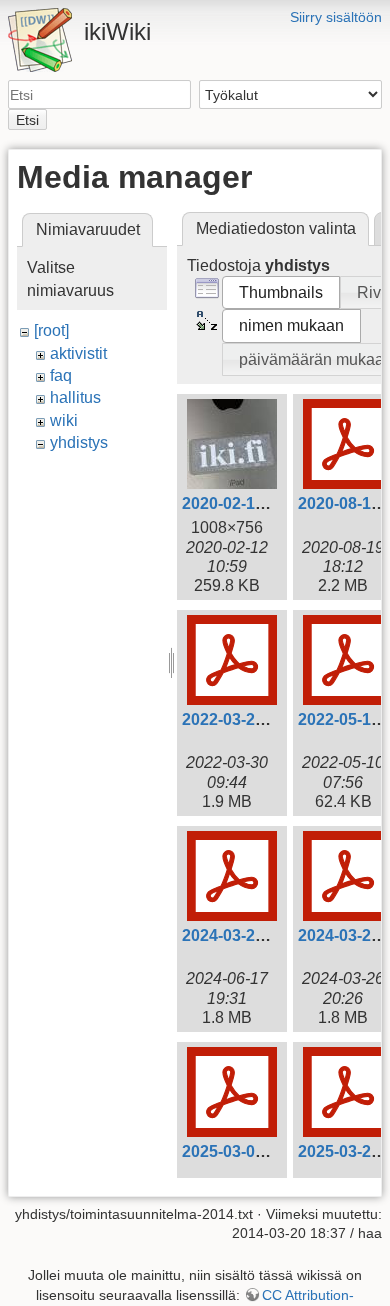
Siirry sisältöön (336, 17)
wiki (64, 420)
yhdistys (79, 442)
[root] (51, 330)
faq (61, 375)
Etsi (27, 120)
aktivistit (78, 353)
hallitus (75, 397)
